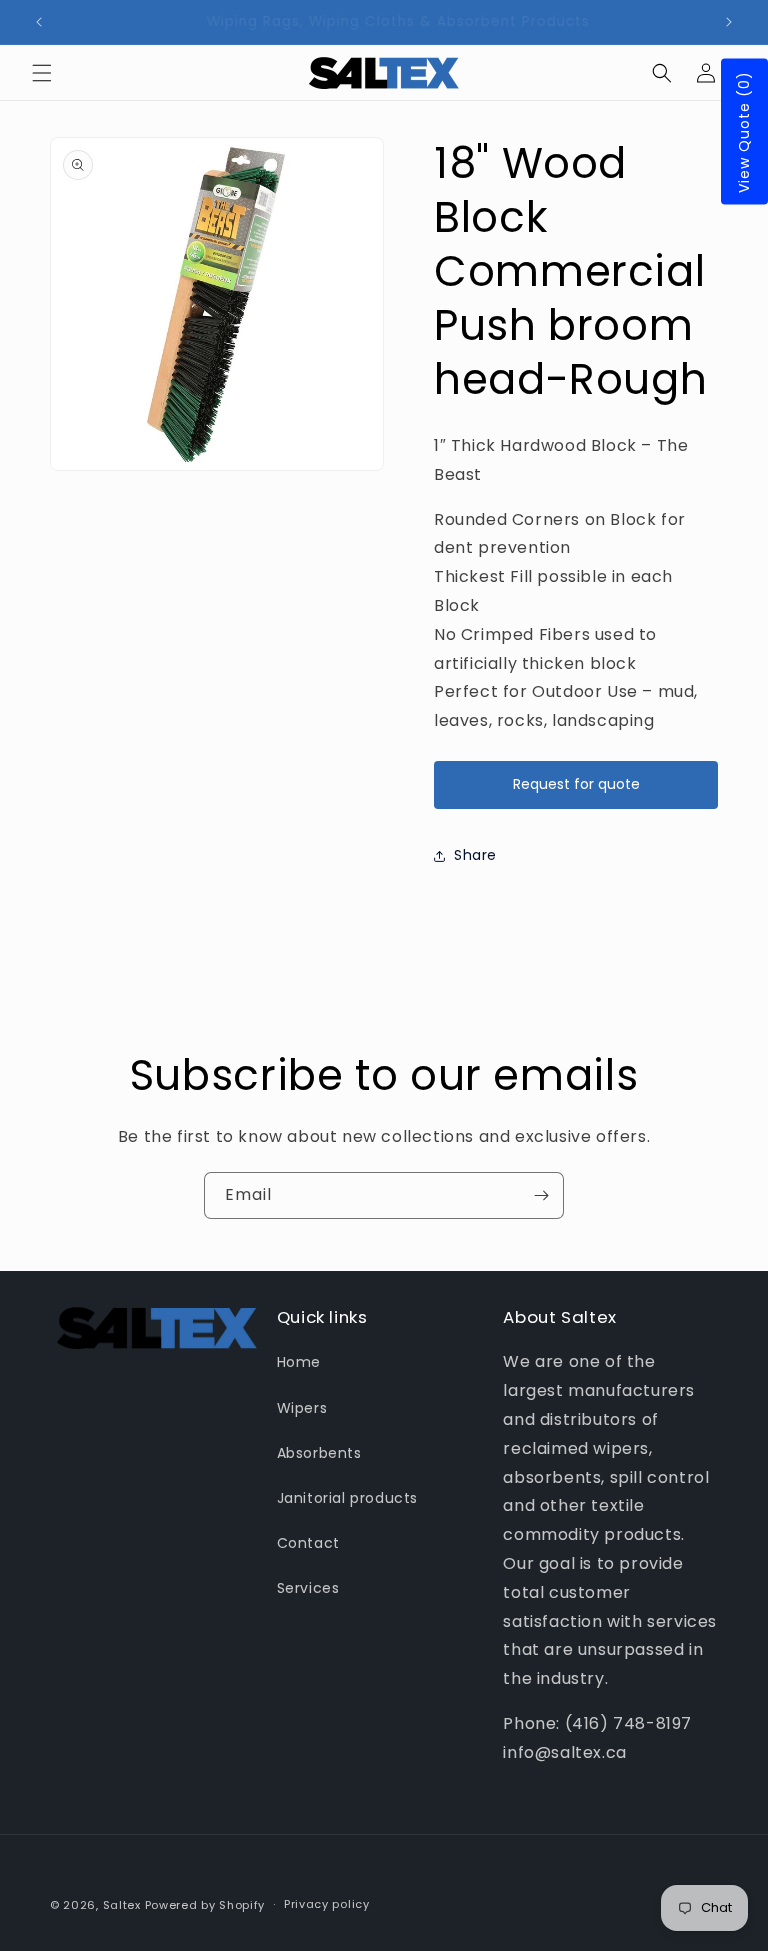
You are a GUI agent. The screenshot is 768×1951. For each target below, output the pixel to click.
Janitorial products (347, 1498)
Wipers (302, 1408)
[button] (42, 73)
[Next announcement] (729, 22)
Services (308, 1588)
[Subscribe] (541, 1195)
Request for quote (576, 784)
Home (299, 1362)
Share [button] (475, 855)
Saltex (122, 1905)
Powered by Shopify (205, 1905)
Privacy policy (327, 1904)
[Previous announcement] (39, 22)
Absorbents (319, 1453)
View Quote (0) (744, 132)
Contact (308, 1543)
